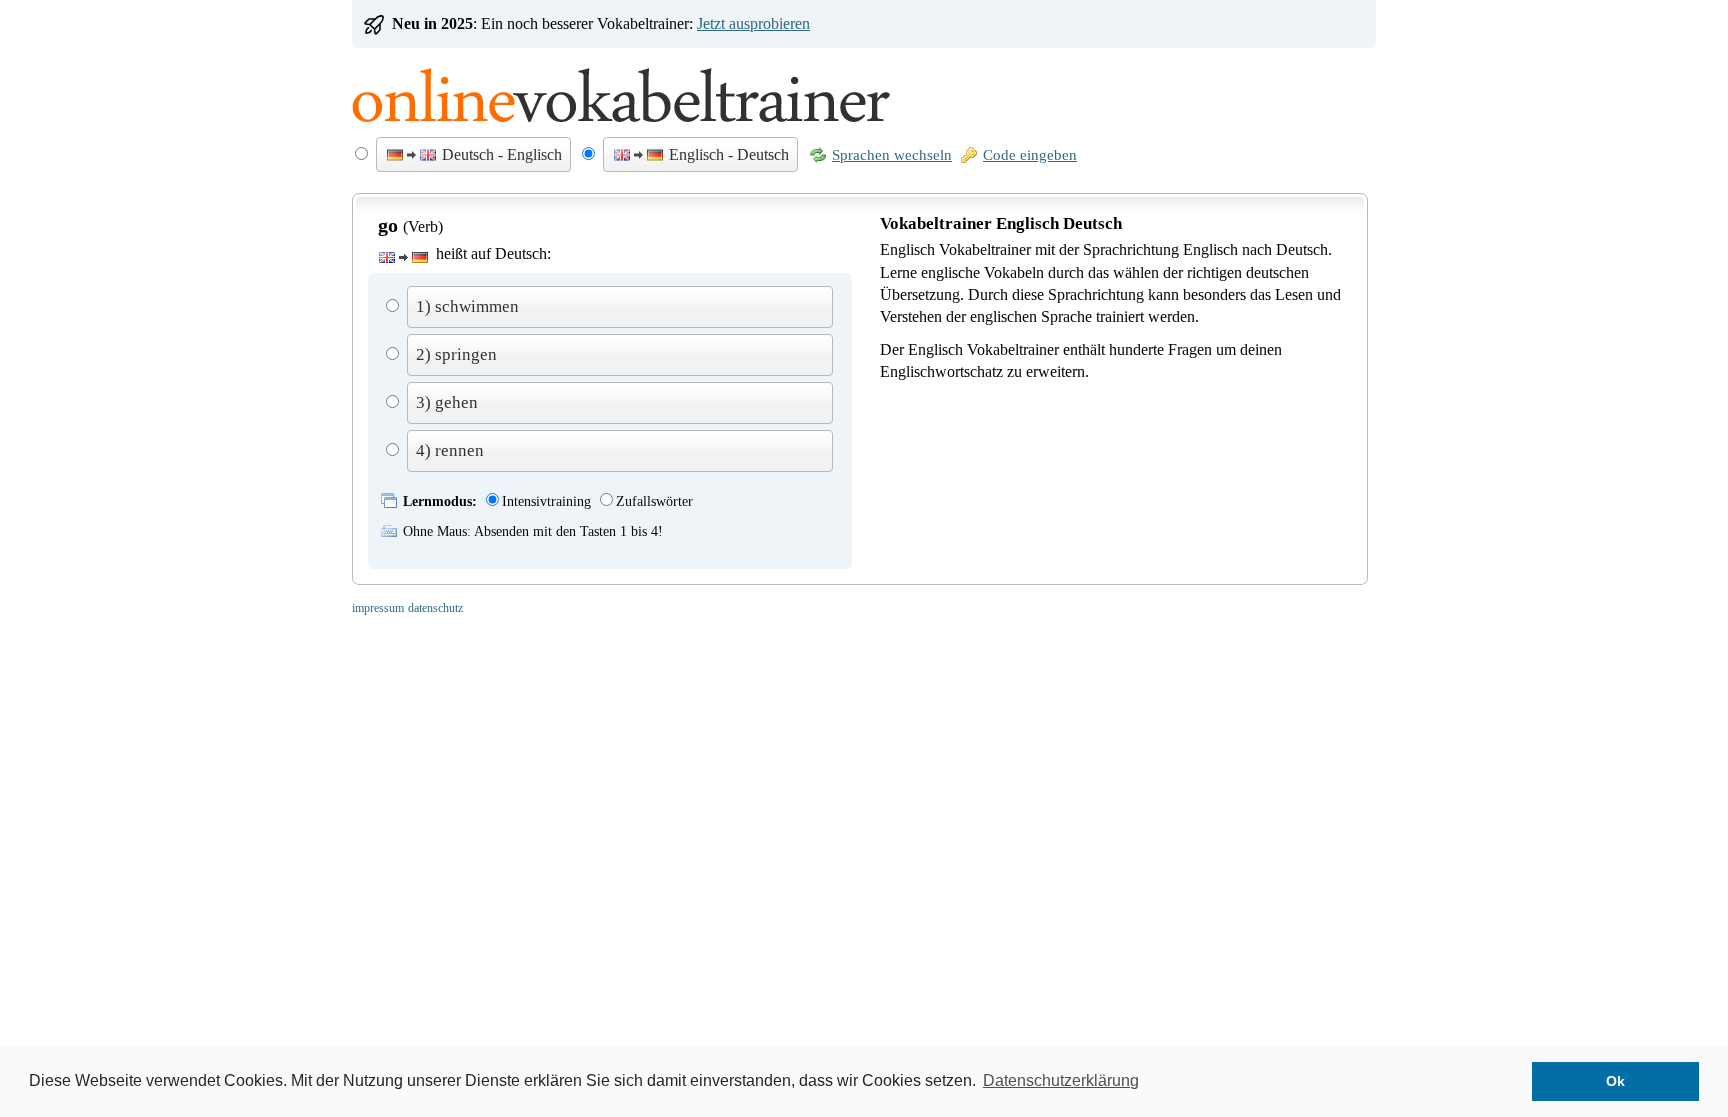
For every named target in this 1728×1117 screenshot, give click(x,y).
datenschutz (435, 608)
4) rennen (450, 450)
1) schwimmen (467, 306)
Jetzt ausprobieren (753, 23)
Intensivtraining (546, 501)
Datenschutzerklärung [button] (1061, 1080)
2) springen (456, 354)
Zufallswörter (654, 501)
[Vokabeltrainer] (621, 131)
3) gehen (447, 402)
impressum (378, 608)
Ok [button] (1615, 1081)
